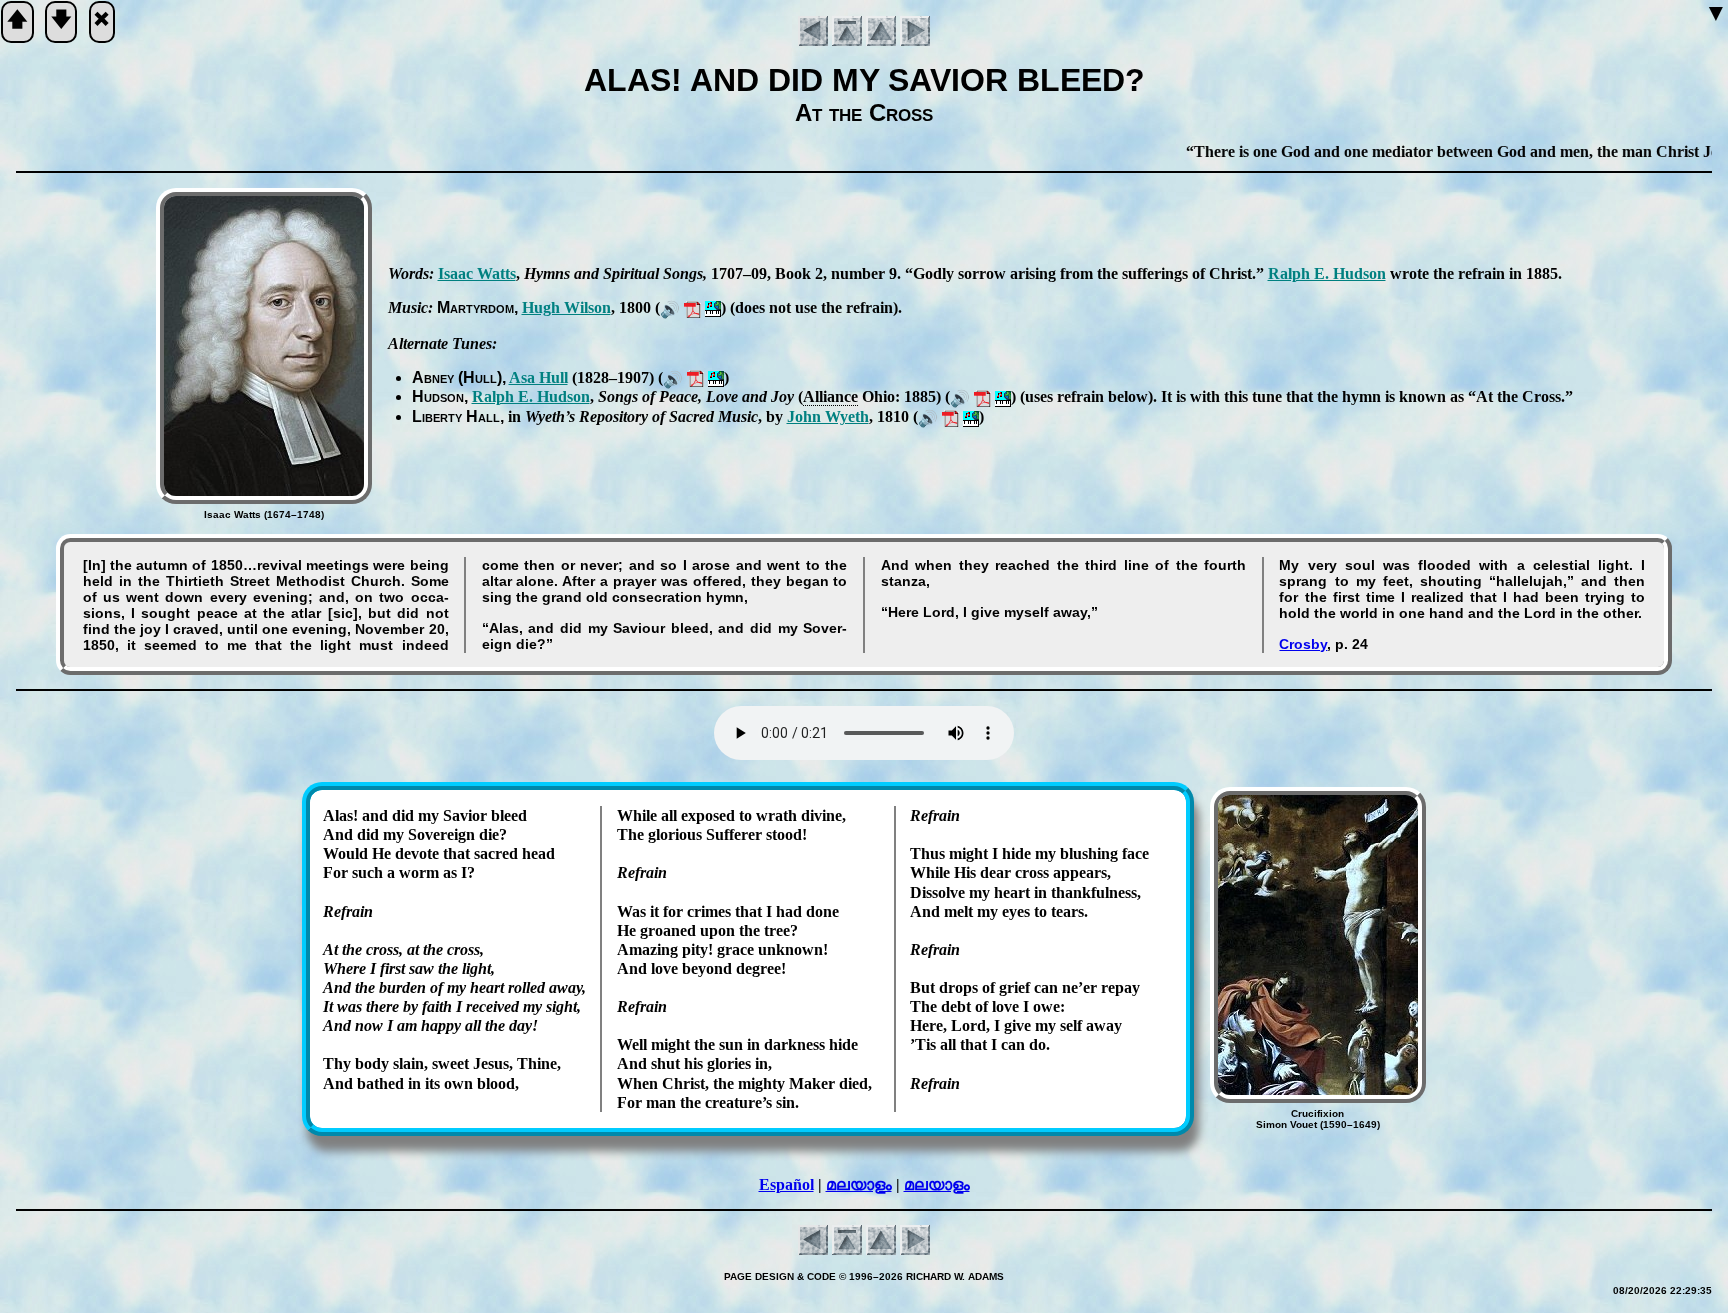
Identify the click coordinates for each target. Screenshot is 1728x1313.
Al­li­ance (830, 396)
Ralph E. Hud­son (1327, 273)
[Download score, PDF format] (692, 307)
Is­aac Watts (477, 273)
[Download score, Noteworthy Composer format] (713, 307)
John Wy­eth (828, 416)
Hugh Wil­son (566, 307)
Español (786, 1184)
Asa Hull (538, 377)
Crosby (1303, 644)
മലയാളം (859, 1184)
